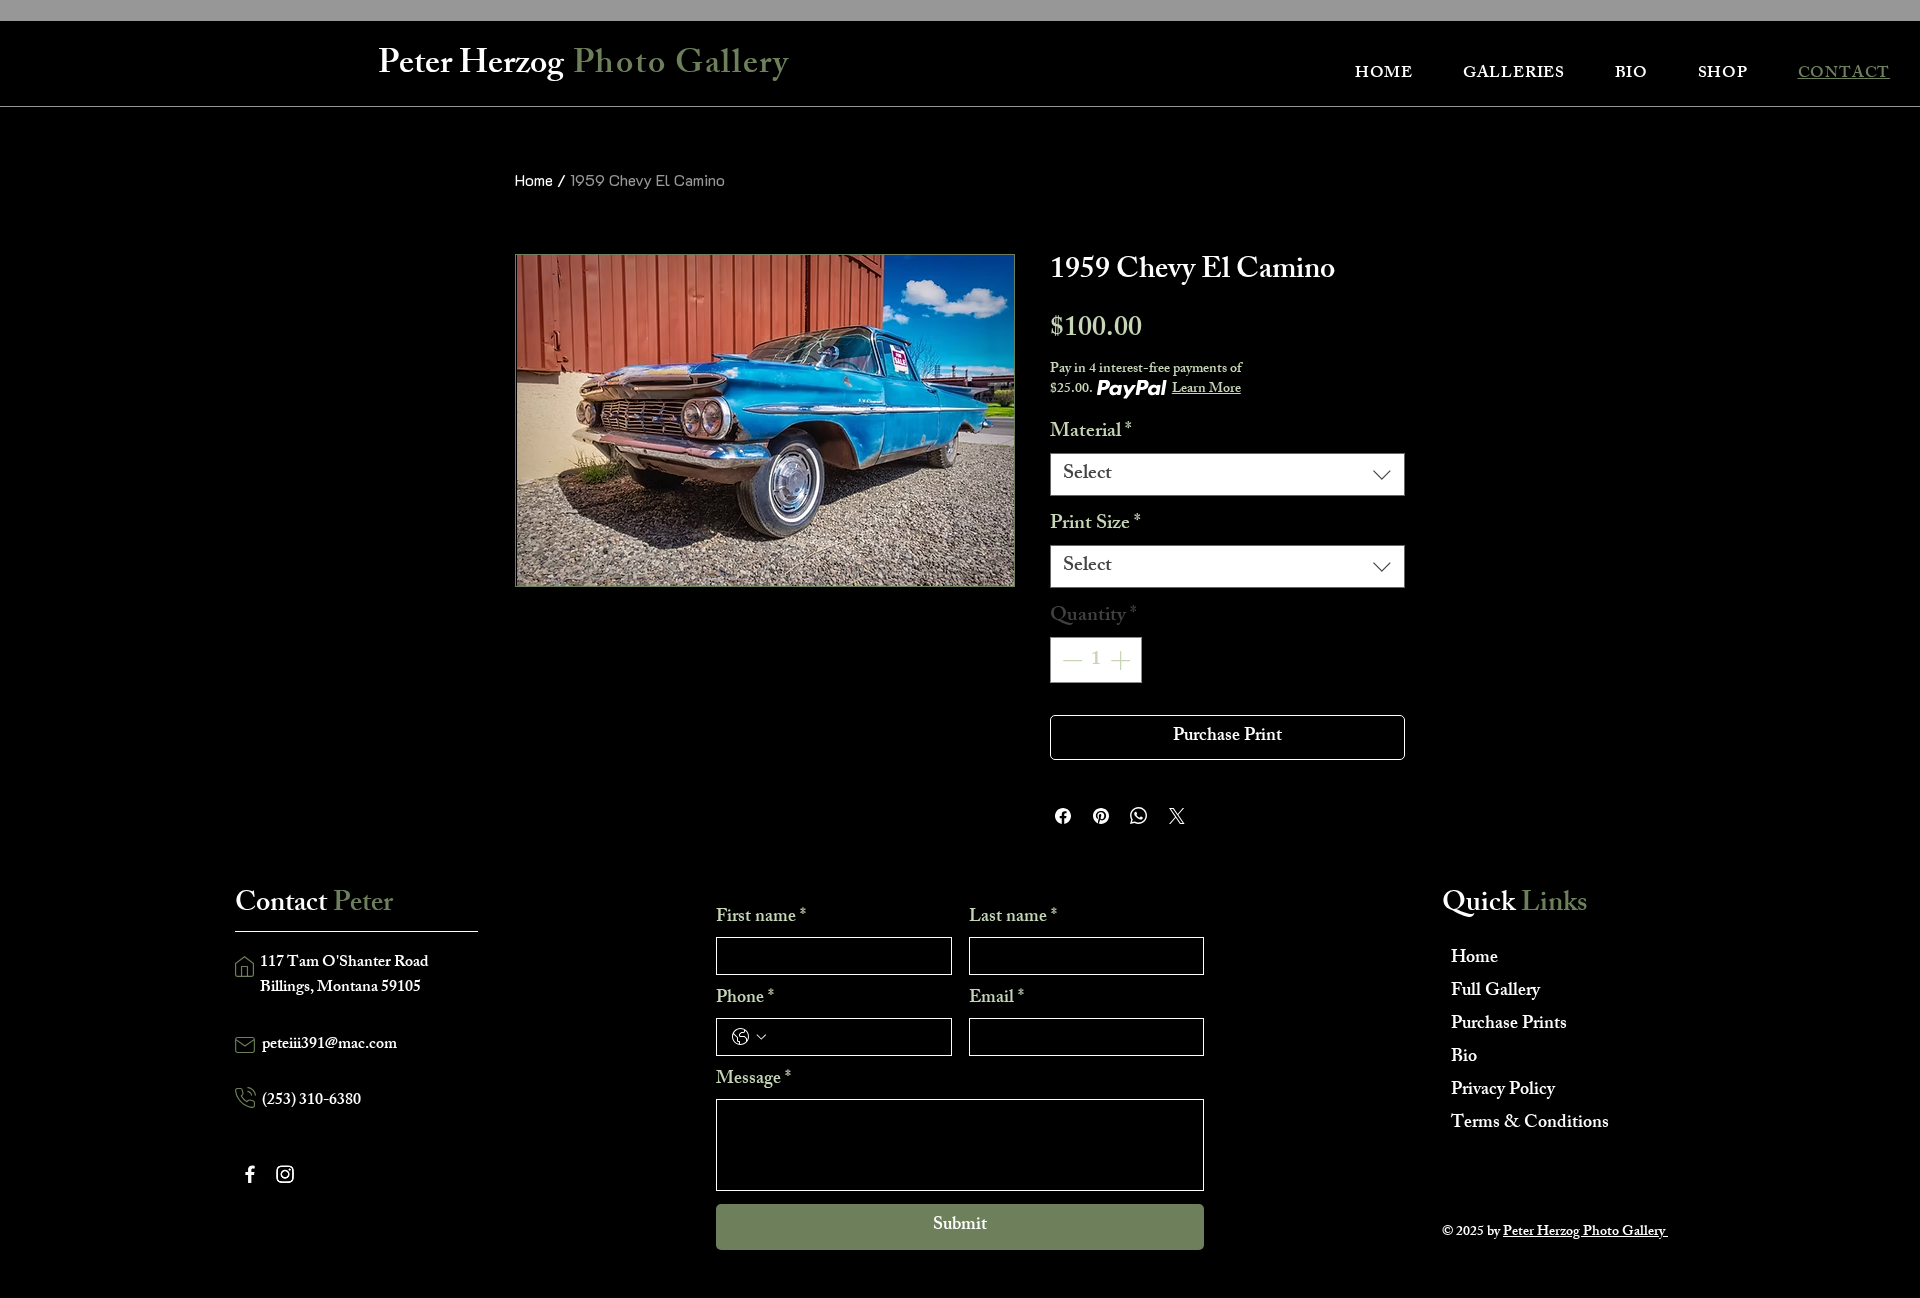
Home (534, 179)
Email (996, 999)
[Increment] (1122, 660)
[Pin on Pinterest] (1101, 816)
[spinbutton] (1096, 660)
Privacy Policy (1503, 1091)
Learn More (1206, 390)
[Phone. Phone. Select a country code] (749, 1037)
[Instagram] (285, 1174)
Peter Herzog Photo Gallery (1585, 1232)
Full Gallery (1495, 992)
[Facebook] (250, 1174)
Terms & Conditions (1521, 1124)
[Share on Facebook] (1063, 816)
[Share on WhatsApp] (1139, 816)
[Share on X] (1177, 816)
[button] (1514, 74)
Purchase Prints (1509, 1025)
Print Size (1095, 524)
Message (753, 1080)
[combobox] (1227, 474)
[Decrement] (1070, 660)
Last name (1013, 918)
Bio (1464, 1058)
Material (1091, 432)
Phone (745, 999)
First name (761, 918)
